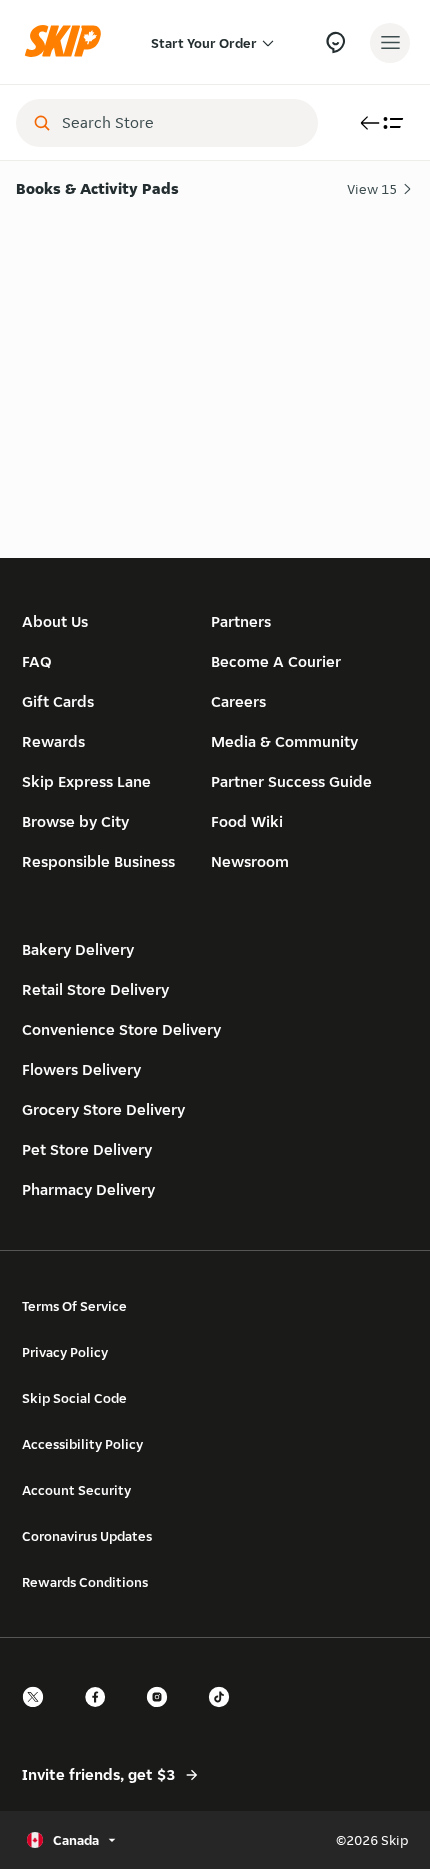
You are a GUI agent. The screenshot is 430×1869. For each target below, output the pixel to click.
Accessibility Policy (82, 1444)
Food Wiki (247, 821)
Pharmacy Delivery (88, 1189)
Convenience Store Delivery (121, 1029)
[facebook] (101, 1714)
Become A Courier (276, 661)
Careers (238, 701)
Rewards (53, 741)
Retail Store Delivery (95, 989)
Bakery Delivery (78, 949)
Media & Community (284, 741)
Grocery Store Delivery (103, 1109)
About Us (55, 621)
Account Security (76, 1490)
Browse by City (75, 821)
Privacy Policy (65, 1352)
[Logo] (68, 42)
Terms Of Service (74, 1306)
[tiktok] (225, 1714)
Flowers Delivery (81, 1069)
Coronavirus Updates (87, 1536)
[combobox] (181, 123)
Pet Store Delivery (87, 1149)
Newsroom (250, 861)
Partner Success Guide (291, 781)
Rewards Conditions (85, 1582)
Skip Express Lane (86, 781)
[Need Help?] (335, 42)
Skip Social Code (74, 1398)
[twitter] (39, 1714)
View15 (372, 189)
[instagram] (163, 1714)
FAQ (37, 661)
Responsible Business (98, 861)
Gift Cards (58, 701)
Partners (241, 621)
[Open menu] (390, 43)
